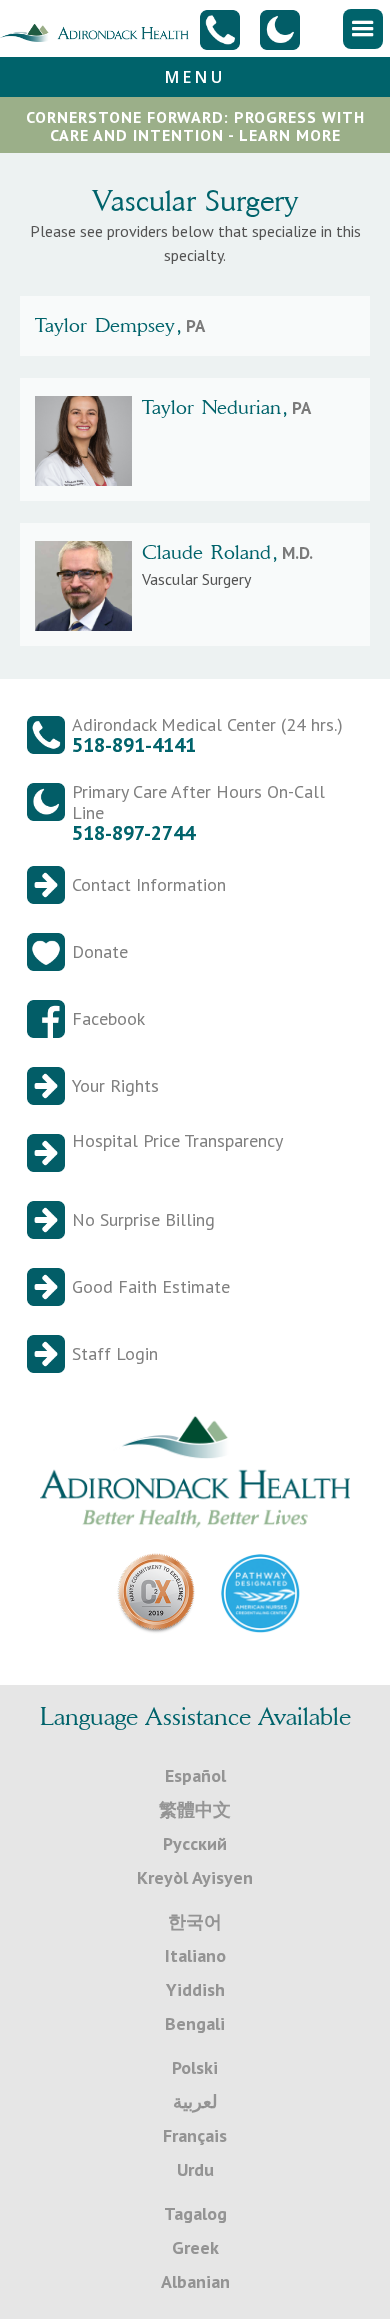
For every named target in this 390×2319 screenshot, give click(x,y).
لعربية (195, 2101)
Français (195, 2135)
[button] (363, 29)
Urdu (195, 2169)
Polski (195, 2067)
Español (195, 1775)
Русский (195, 1843)
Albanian (195, 2281)
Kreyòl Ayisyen (195, 1877)
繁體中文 (195, 1809)
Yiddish (195, 1989)
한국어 (195, 1921)
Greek (195, 2247)
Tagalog (195, 2213)
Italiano (195, 1955)
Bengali (195, 2023)
